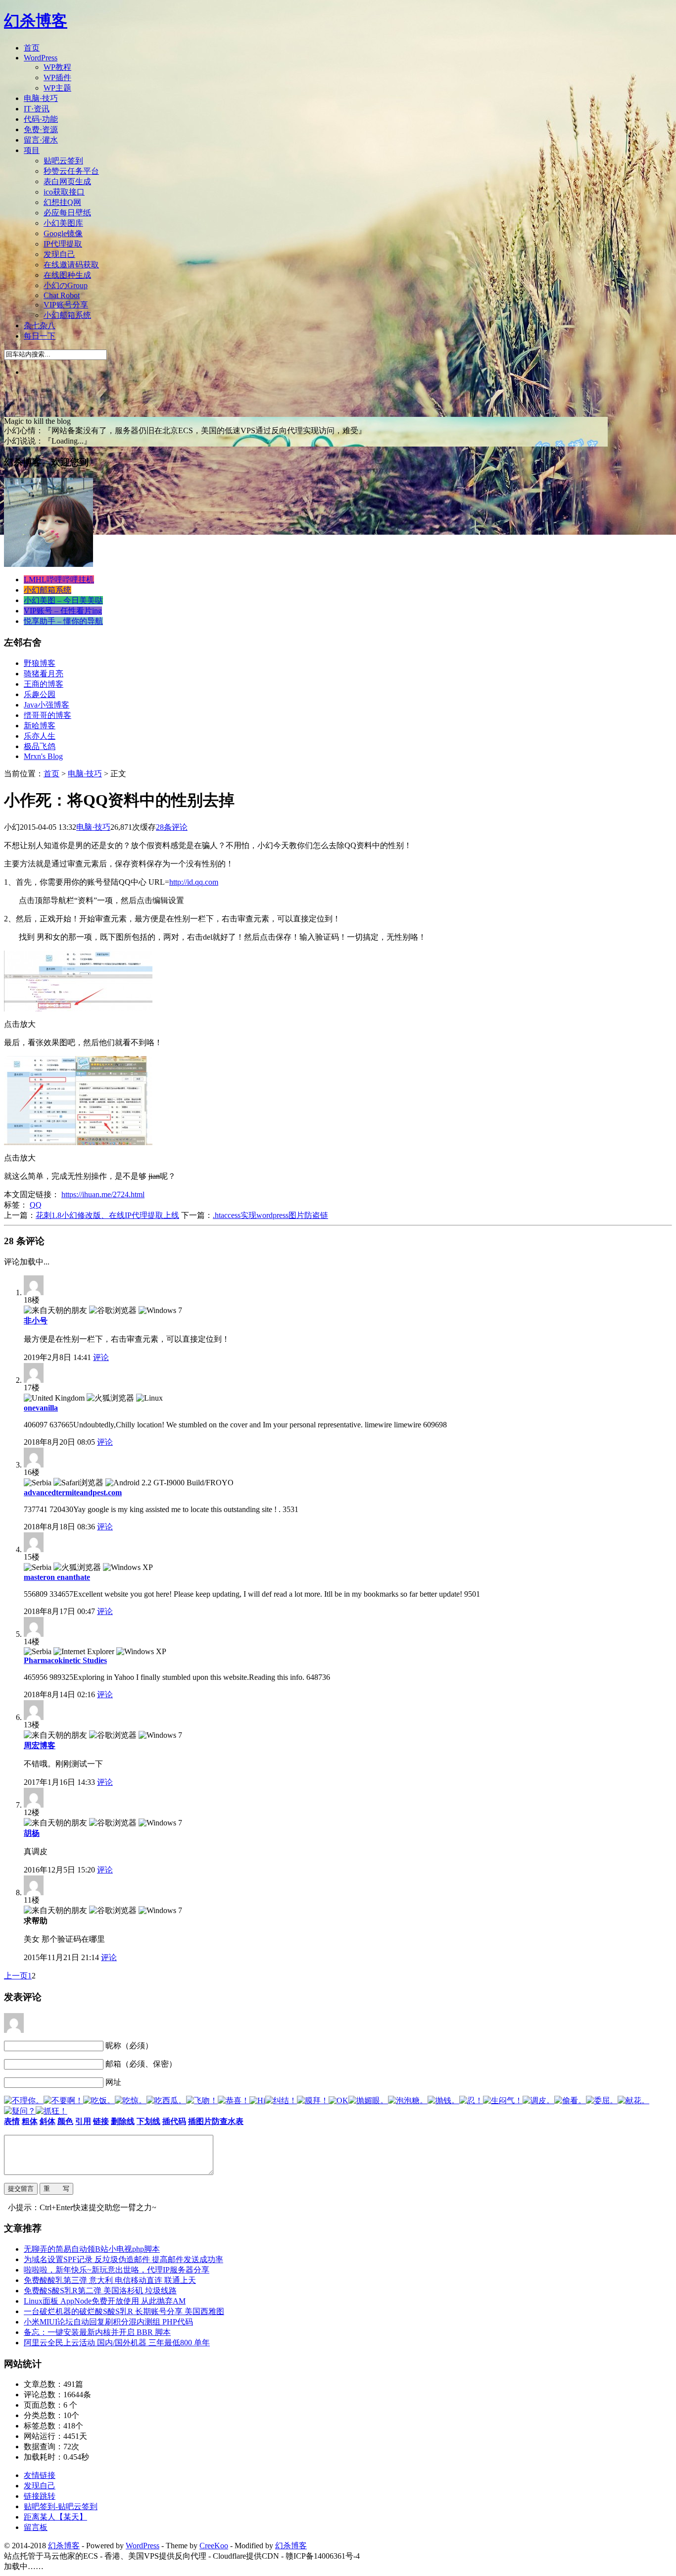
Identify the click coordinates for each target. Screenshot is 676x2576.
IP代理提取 (63, 244)
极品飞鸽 (40, 746)
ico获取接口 (64, 192)
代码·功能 (41, 119)
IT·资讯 (37, 109)
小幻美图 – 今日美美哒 (63, 600)
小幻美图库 (63, 223)
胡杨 (32, 1833)
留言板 (36, 2527)
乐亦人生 (40, 736)
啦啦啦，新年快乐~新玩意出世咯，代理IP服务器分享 (117, 2270)
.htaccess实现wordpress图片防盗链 (270, 1215)
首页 (32, 48)
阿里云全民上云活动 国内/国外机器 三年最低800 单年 (117, 2343)
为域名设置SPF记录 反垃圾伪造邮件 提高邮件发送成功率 (123, 2259)
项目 (32, 150)
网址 (113, 2082)
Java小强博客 (47, 705)
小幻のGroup (66, 285)
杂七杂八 (40, 326)
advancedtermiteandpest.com (73, 1492)
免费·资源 (41, 129)
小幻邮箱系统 (67, 315)
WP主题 (57, 88)
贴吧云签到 (63, 161)
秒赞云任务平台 (71, 171)
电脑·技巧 (41, 98)
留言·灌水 (41, 140)
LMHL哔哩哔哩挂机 (59, 580)
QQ (36, 1205)
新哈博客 (40, 726)
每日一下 (40, 336)
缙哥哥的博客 (48, 715)
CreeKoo (214, 2546)
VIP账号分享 (66, 305)
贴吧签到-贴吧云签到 (61, 2506)
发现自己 (59, 254)
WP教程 (57, 67)
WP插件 (57, 77)
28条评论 (172, 827)
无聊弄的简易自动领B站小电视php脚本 (92, 2249)
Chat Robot (62, 295)
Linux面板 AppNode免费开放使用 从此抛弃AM (105, 2301)
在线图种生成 (67, 275)
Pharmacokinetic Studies (65, 1660)
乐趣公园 (40, 694)
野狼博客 (40, 663)
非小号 (36, 1321)
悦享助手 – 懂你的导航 (63, 621)
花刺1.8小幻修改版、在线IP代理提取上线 (107, 1215)
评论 (101, 1357)
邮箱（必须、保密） (141, 2064)
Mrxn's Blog (43, 756)
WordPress (41, 58)
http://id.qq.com (194, 882)
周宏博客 (40, 1745)
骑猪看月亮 (44, 674)
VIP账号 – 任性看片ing (63, 611)
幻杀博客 (36, 21)
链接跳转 (40, 2496)
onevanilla (41, 1408)
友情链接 (40, 2475)
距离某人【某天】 (55, 2517)
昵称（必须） (129, 2046)
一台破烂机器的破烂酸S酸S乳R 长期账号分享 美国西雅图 (124, 2311)
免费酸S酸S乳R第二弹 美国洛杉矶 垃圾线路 (100, 2291)
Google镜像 (63, 233)
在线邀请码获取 (71, 265)
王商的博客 (44, 684)
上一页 (16, 1976)
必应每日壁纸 (67, 213)
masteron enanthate (57, 1577)
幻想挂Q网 (62, 202)
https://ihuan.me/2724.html (103, 1194)
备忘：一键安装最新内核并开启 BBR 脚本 (97, 2332)
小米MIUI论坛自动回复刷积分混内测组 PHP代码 (108, 2322)
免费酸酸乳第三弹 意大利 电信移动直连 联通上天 (110, 2280)
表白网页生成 (67, 181)
